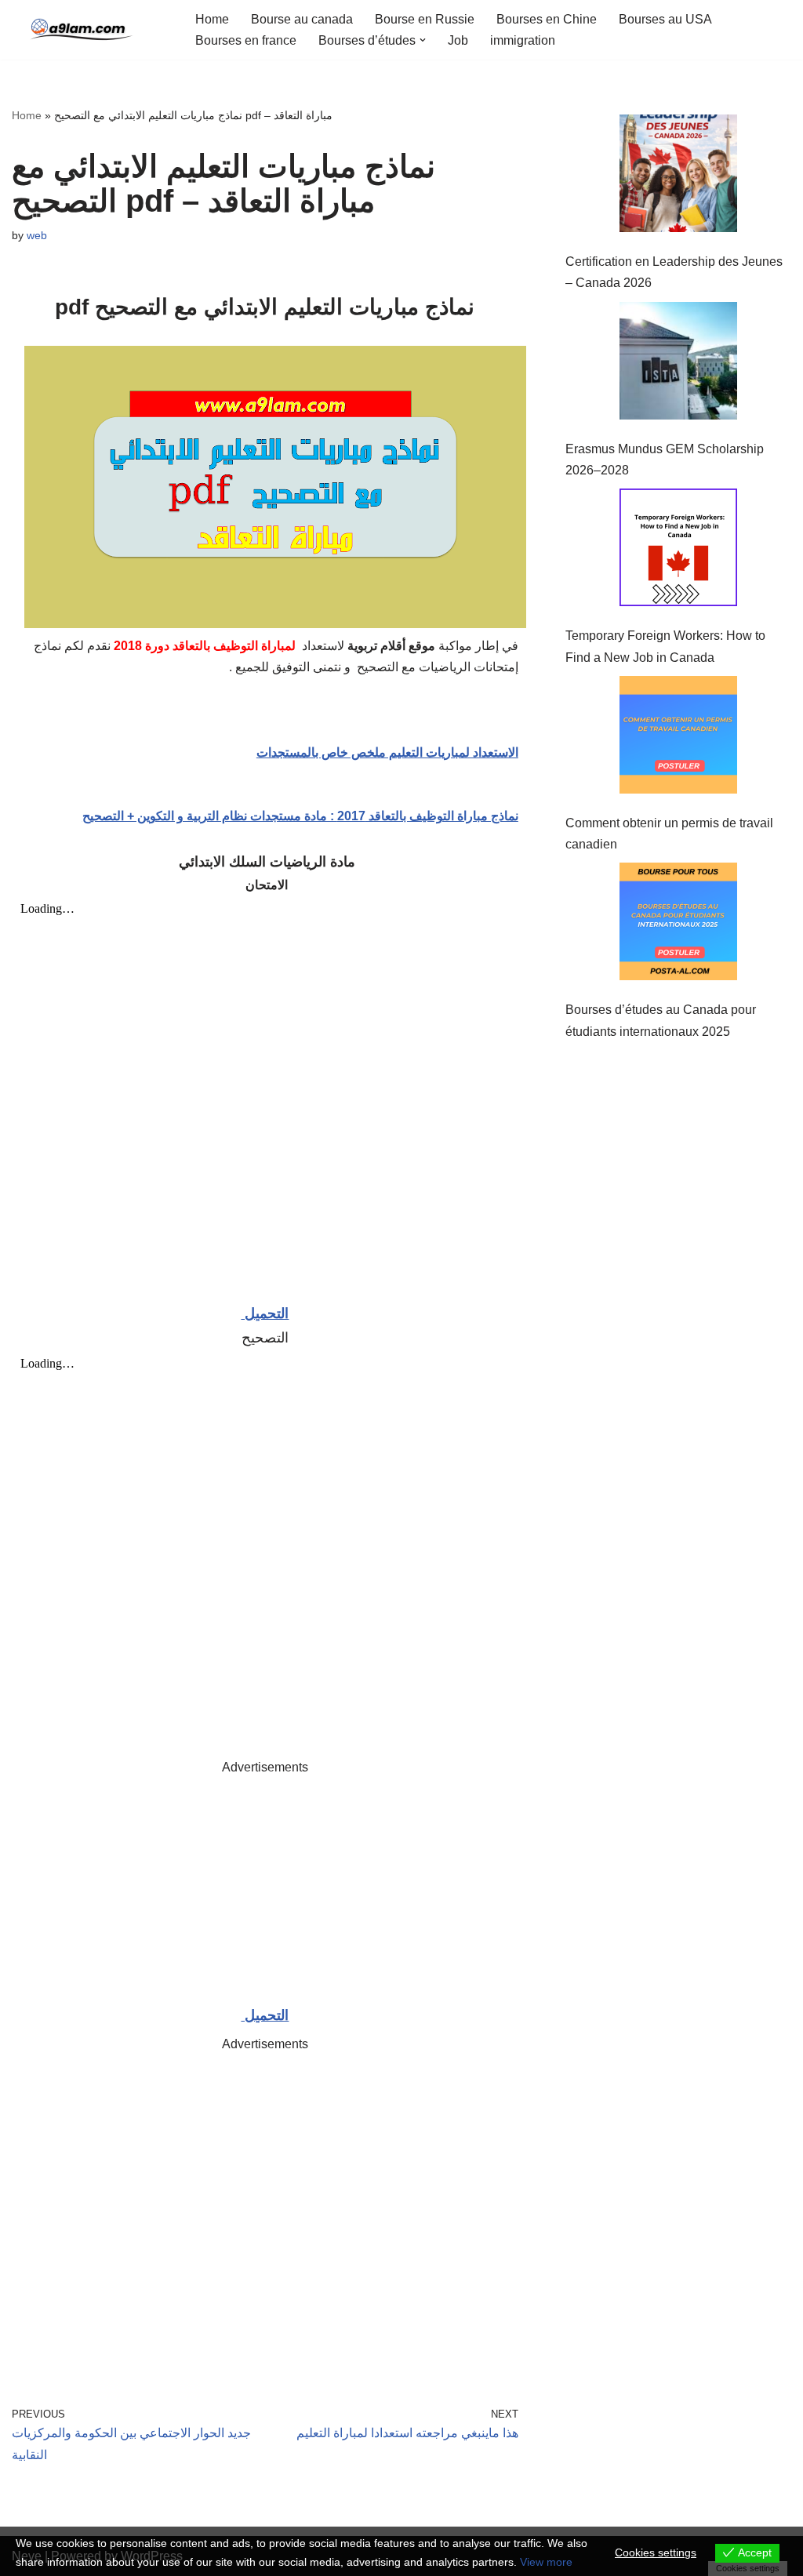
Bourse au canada (302, 19)
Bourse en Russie (425, 19)
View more (546, 2562)
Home (212, 19)
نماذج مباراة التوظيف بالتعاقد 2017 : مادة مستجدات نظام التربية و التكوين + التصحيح (300, 816)
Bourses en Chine (547, 19)
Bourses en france (246, 40)
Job (458, 40)
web (37, 235)
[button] (423, 40)
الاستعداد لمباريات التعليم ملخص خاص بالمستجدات (387, 752)
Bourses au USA (665, 19)
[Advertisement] (265, 1887)
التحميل (265, 1313)
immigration (523, 40)
